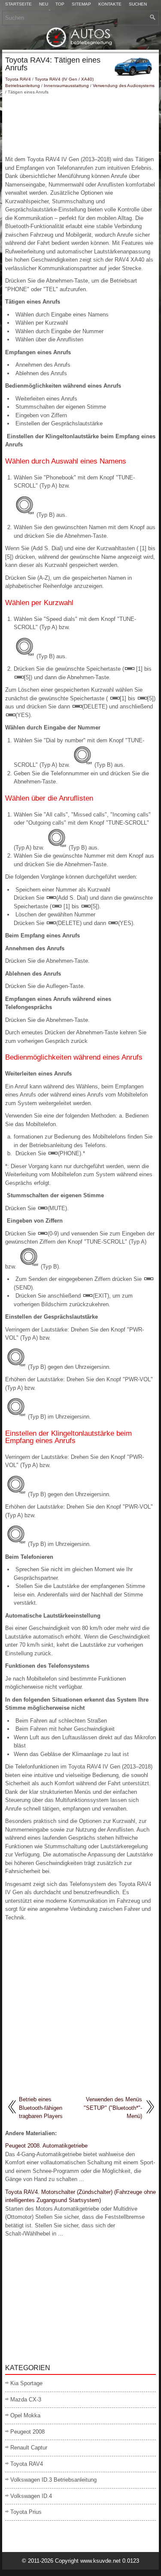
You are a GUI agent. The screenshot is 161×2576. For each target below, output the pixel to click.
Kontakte (110, 4)
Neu (44, 4)
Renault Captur (29, 2448)
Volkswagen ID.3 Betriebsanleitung (53, 2480)
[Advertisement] (80, 125)
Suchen (138, 4)
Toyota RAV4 (18, 79)
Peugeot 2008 (27, 2432)
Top (60, 4)
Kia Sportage (26, 2383)
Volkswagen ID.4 (31, 2496)
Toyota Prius (26, 2512)
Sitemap (81, 4)
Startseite (18, 4)
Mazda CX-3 (26, 2400)
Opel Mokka (25, 2415)
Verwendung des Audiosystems (124, 86)
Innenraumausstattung (66, 86)
